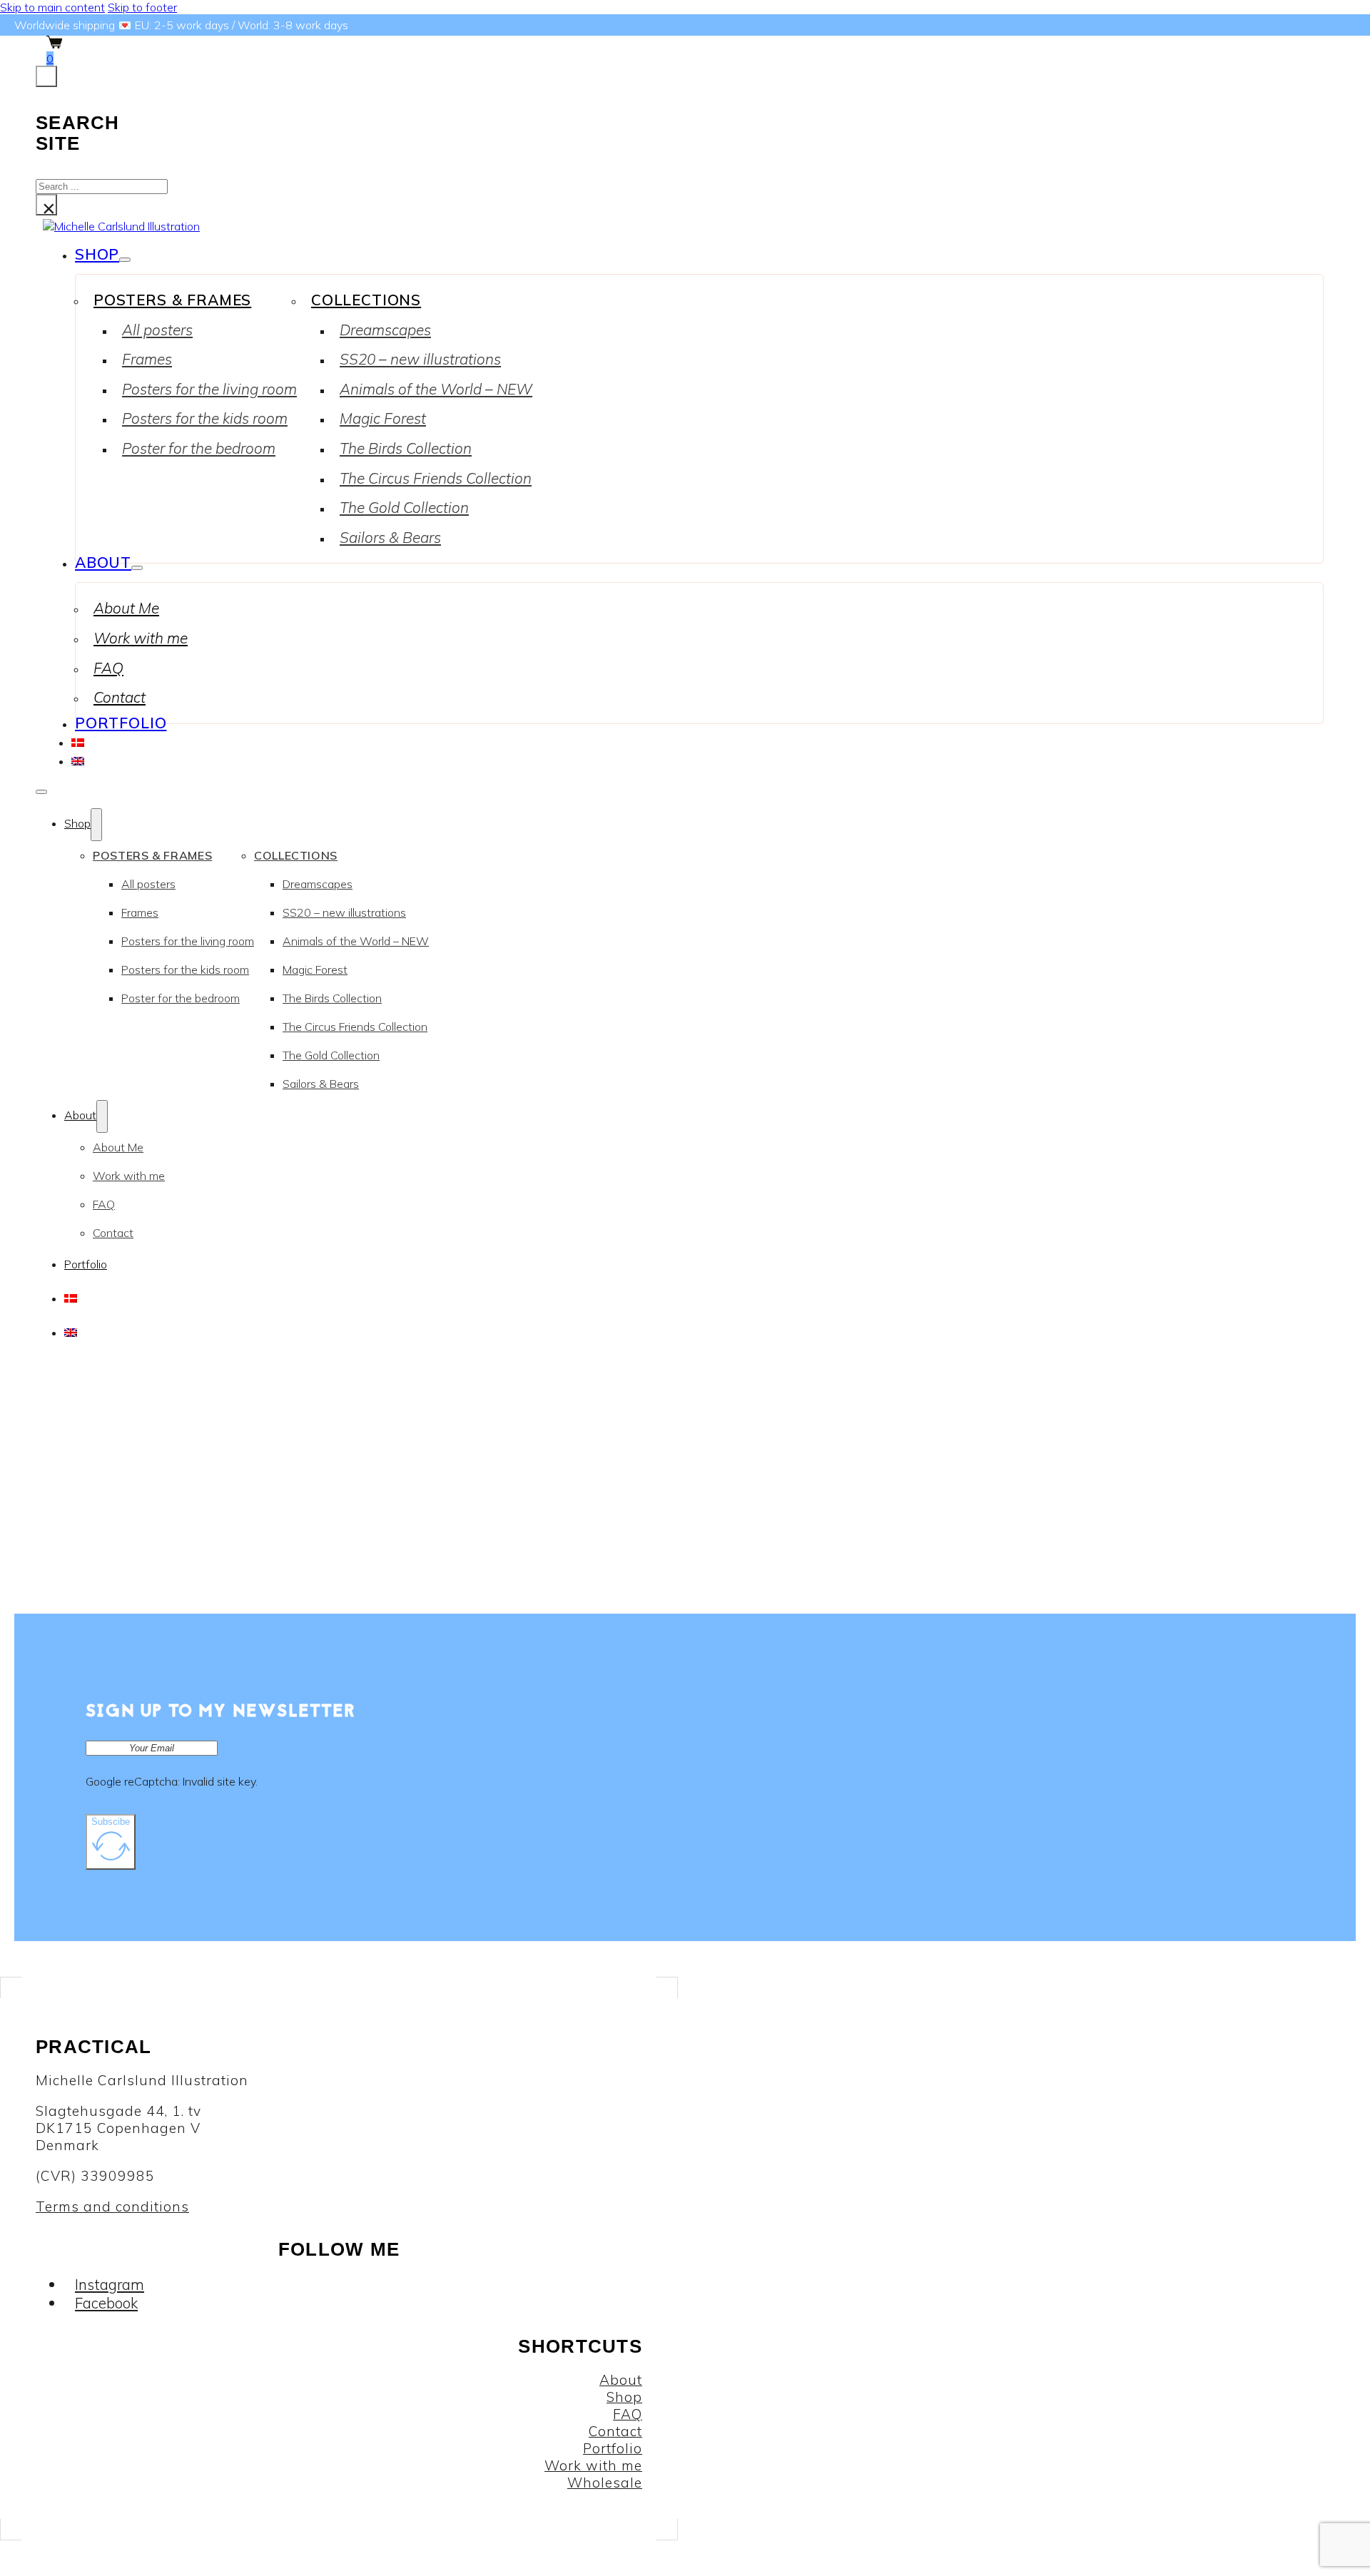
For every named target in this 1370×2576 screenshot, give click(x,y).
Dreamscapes (385, 330)
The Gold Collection (404, 507)
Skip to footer (142, 7)
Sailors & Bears (390, 537)
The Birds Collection (406, 448)
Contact (120, 697)
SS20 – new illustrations (420, 359)
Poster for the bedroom (199, 448)
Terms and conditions (112, 2206)
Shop (97, 254)
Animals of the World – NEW (436, 389)
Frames (147, 359)
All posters (157, 330)
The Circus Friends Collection (436, 478)
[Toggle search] (46, 76)
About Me (126, 608)
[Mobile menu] (41, 792)
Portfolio (121, 723)
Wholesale (605, 2483)
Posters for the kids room (205, 418)
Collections (366, 300)
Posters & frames (172, 300)
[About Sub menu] (137, 568)
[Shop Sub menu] (125, 260)
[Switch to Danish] (78, 741)
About (103, 562)
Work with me (141, 638)
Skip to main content (52, 7)
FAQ (108, 668)
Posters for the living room (209, 389)
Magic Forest (383, 418)
